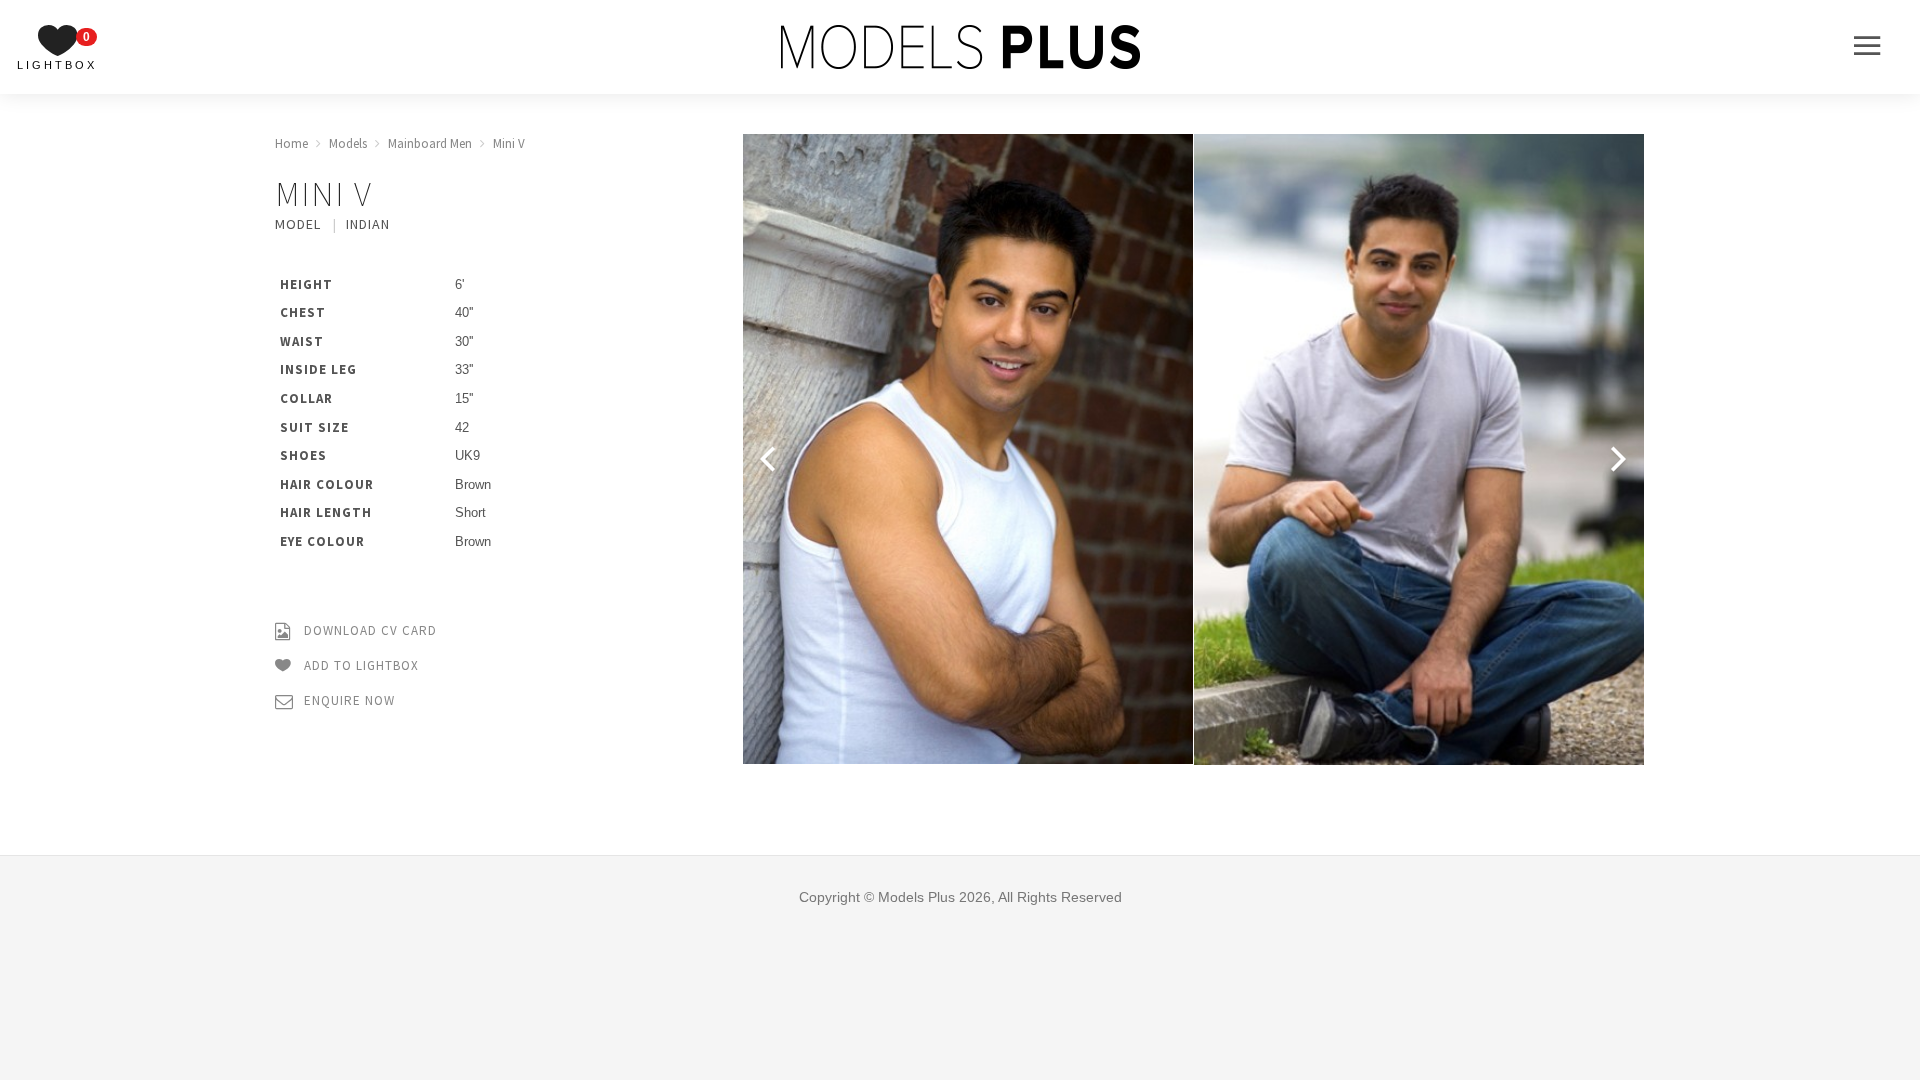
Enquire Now (347, 700)
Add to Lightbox (359, 665)
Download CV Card (368, 630)
